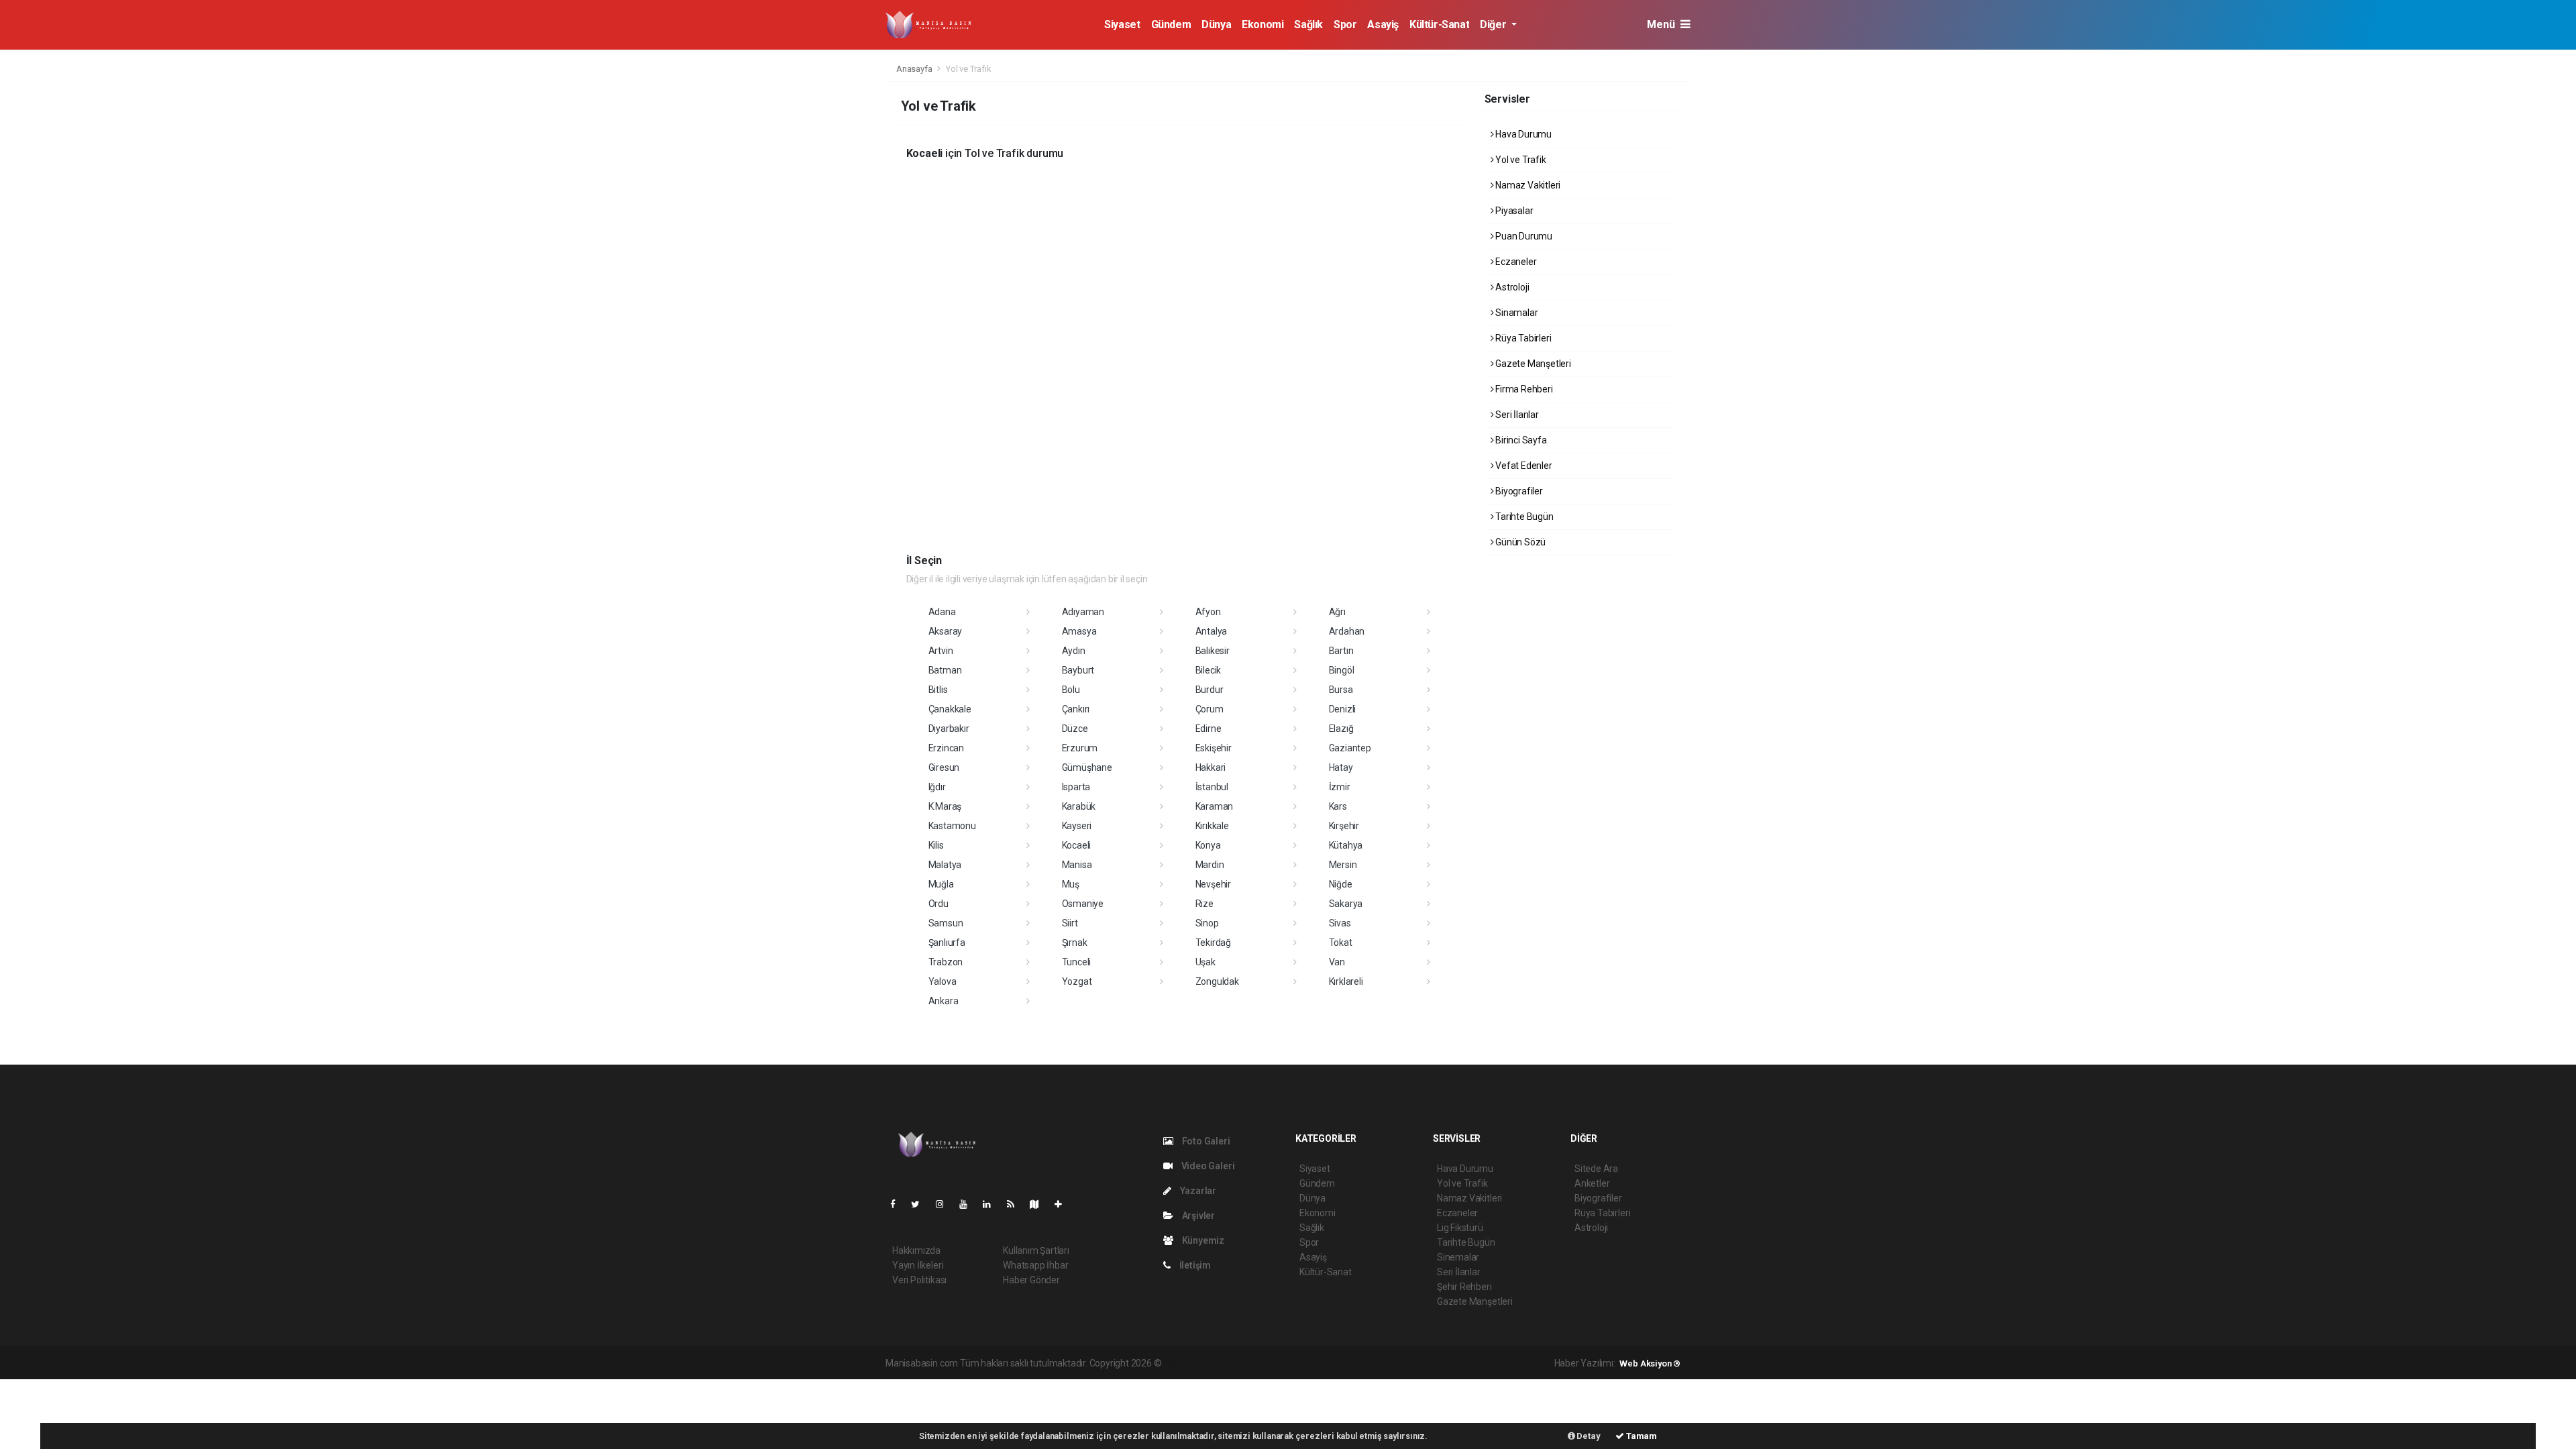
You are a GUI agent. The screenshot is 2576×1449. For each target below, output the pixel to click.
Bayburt (1078, 670)
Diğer (1494, 24)
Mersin (1343, 865)
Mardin (1210, 865)
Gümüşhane (1087, 767)
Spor (1345, 24)
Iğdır (937, 787)
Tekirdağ (1213, 943)
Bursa (1341, 690)
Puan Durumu (1523, 236)
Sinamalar (1515, 313)
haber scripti (1301, 1363)
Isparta (1076, 787)
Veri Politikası (919, 1280)
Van (1337, 962)
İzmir (1340, 787)
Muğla (941, 884)
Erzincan (946, 748)
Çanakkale (950, 709)
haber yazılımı (1192, 1363)
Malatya (945, 865)
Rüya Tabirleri (1522, 338)
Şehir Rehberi (1464, 1287)
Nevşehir (1213, 884)
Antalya (1212, 631)
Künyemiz (1202, 1240)
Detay (1588, 1436)
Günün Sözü (1519, 542)
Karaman (1215, 806)
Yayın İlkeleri (918, 1265)
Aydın (1074, 651)
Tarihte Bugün (1523, 517)
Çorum (1210, 709)
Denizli (1343, 709)
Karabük (1079, 806)
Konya (1208, 845)
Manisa (1077, 865)
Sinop (1207, 923)
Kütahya (1346, 845)
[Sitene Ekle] (1064, 1204)
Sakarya (1346, 904)
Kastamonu (952, 826)
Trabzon (946, 962)
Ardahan (1347, 631)
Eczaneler (1515, 262)
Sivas (1340, 923)
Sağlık (1308, 24)
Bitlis (938, 690)
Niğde (1341, 884)
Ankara (944, 1001)
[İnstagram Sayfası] (945, 1204)
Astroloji (1511, 287)
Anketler (1592, 1183)
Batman (945, 670)
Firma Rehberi (1523, 389)
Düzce (1075, 729)
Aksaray (946, 631)
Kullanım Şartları (1036, 1250)
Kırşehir (1344, 826)
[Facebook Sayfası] (898, 1204)
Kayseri (1077, 826)
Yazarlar (1197, 1191)
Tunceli (1077, 962)
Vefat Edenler (1522, 466)
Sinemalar (1458, 1257)
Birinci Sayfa (1520, 440)
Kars (1338, 806)
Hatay (1341, 767)
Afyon (1208, 612)
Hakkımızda (916, 1250)
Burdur (1210, 690)
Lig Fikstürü (1460, 1228)
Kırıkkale (1212, 826)
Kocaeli (1077, 845)
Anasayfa (915, 69)
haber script (1410, 1363)
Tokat (1341, 943)
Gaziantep (1350, 748)
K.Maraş (945, 806)
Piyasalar (1513, 211)
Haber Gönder (1031, 1280)
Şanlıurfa (947, 943)
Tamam (1641, 1436)
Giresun (944, 767)
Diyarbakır (949, 729)
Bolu (1071, 690)
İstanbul (1212, 787)
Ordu (938, 904)
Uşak (1205, 962)
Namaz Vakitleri (1527, 185)
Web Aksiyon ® (1650, 1363)
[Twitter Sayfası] (921, 1204)
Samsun (946, 923)
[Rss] (1016, 1204)
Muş (1071, 884)
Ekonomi (1263, 24)
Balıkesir (1213, 651)
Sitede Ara (1596, 1169)
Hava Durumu (1522, 134)
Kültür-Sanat (1439, 24)
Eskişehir (1214, 748)
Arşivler (1197, 1216)
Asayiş (1383, 24)
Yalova (943, 981)
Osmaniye (1083, 904)
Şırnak (1075, 943)
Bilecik (1209, 670)
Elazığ (1341, 729)
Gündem (1171, 24)
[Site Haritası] (1040, 1204)
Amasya (1079, 631)
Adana (942, 612)
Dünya (1216, 24)
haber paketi (1248, 1363)
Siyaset (1122, 24)
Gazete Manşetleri (1532, 364)
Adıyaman (1083, 612)
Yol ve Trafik (1519, 160)
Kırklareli (1346, 981)
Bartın (1341, 651)
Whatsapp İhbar (1035, 1265)
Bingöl (1342, 670)
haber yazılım (1356, 1363)
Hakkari (1211, 767)
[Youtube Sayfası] (969, 1204)
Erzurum (1080, 748)
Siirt (1070, 923)
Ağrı (1337, 612)
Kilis (936, 845)
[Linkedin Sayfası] (992, 1204)
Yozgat (1077, 981)
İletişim (1194, 1265)
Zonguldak (1217, 981)
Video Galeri (1207, 1166)
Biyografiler (1518, 491)
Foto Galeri (1205, 1141)
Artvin (941, 651)
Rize (1204, 904)
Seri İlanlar (1516, 415)
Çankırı (1076, 709)
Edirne (1209, 729)
